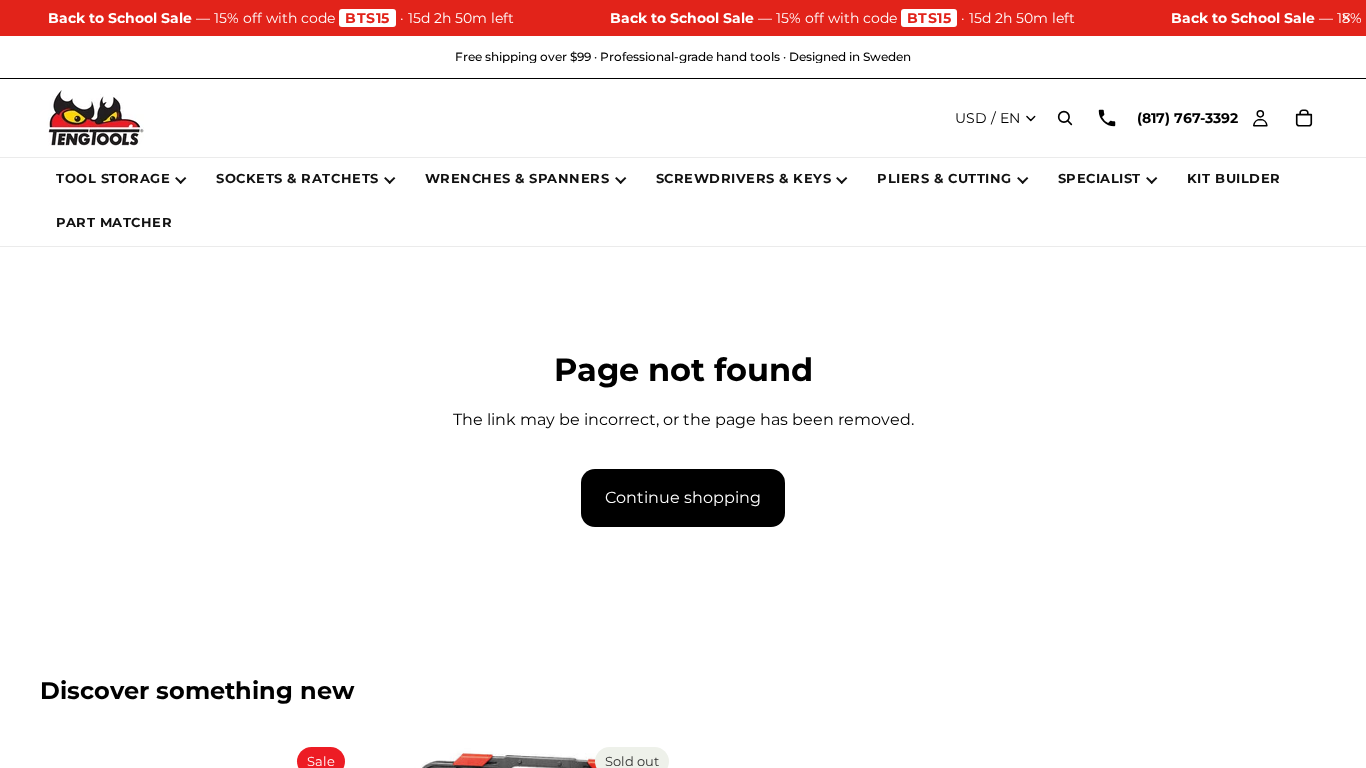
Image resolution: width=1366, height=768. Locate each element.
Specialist (1099, 178)
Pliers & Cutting (944, 178)
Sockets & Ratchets (297, 178)
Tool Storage (113, 178)
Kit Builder (1234, 178)
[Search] (1065, 118)
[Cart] (1304, 118)
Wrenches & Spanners (517, 178)
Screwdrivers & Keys (744, 178)
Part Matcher (114, 222)
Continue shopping (683, 497)
